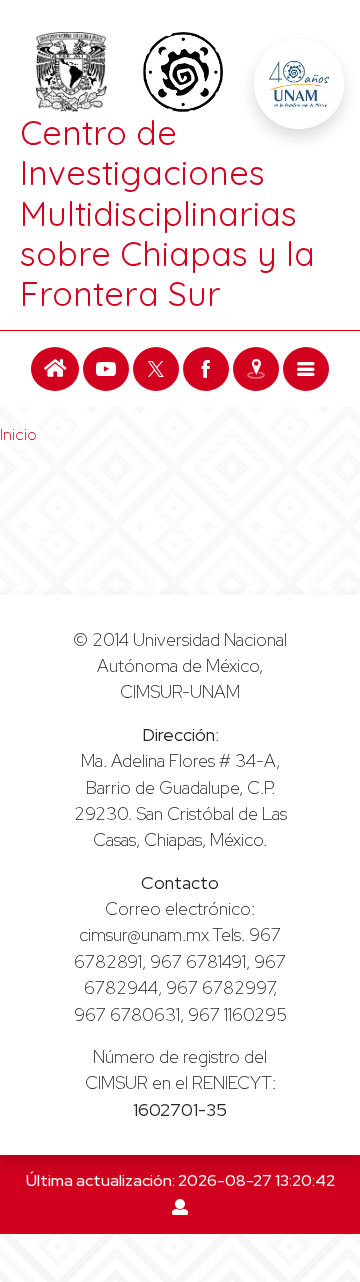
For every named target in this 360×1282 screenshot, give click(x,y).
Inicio (18, 434)
